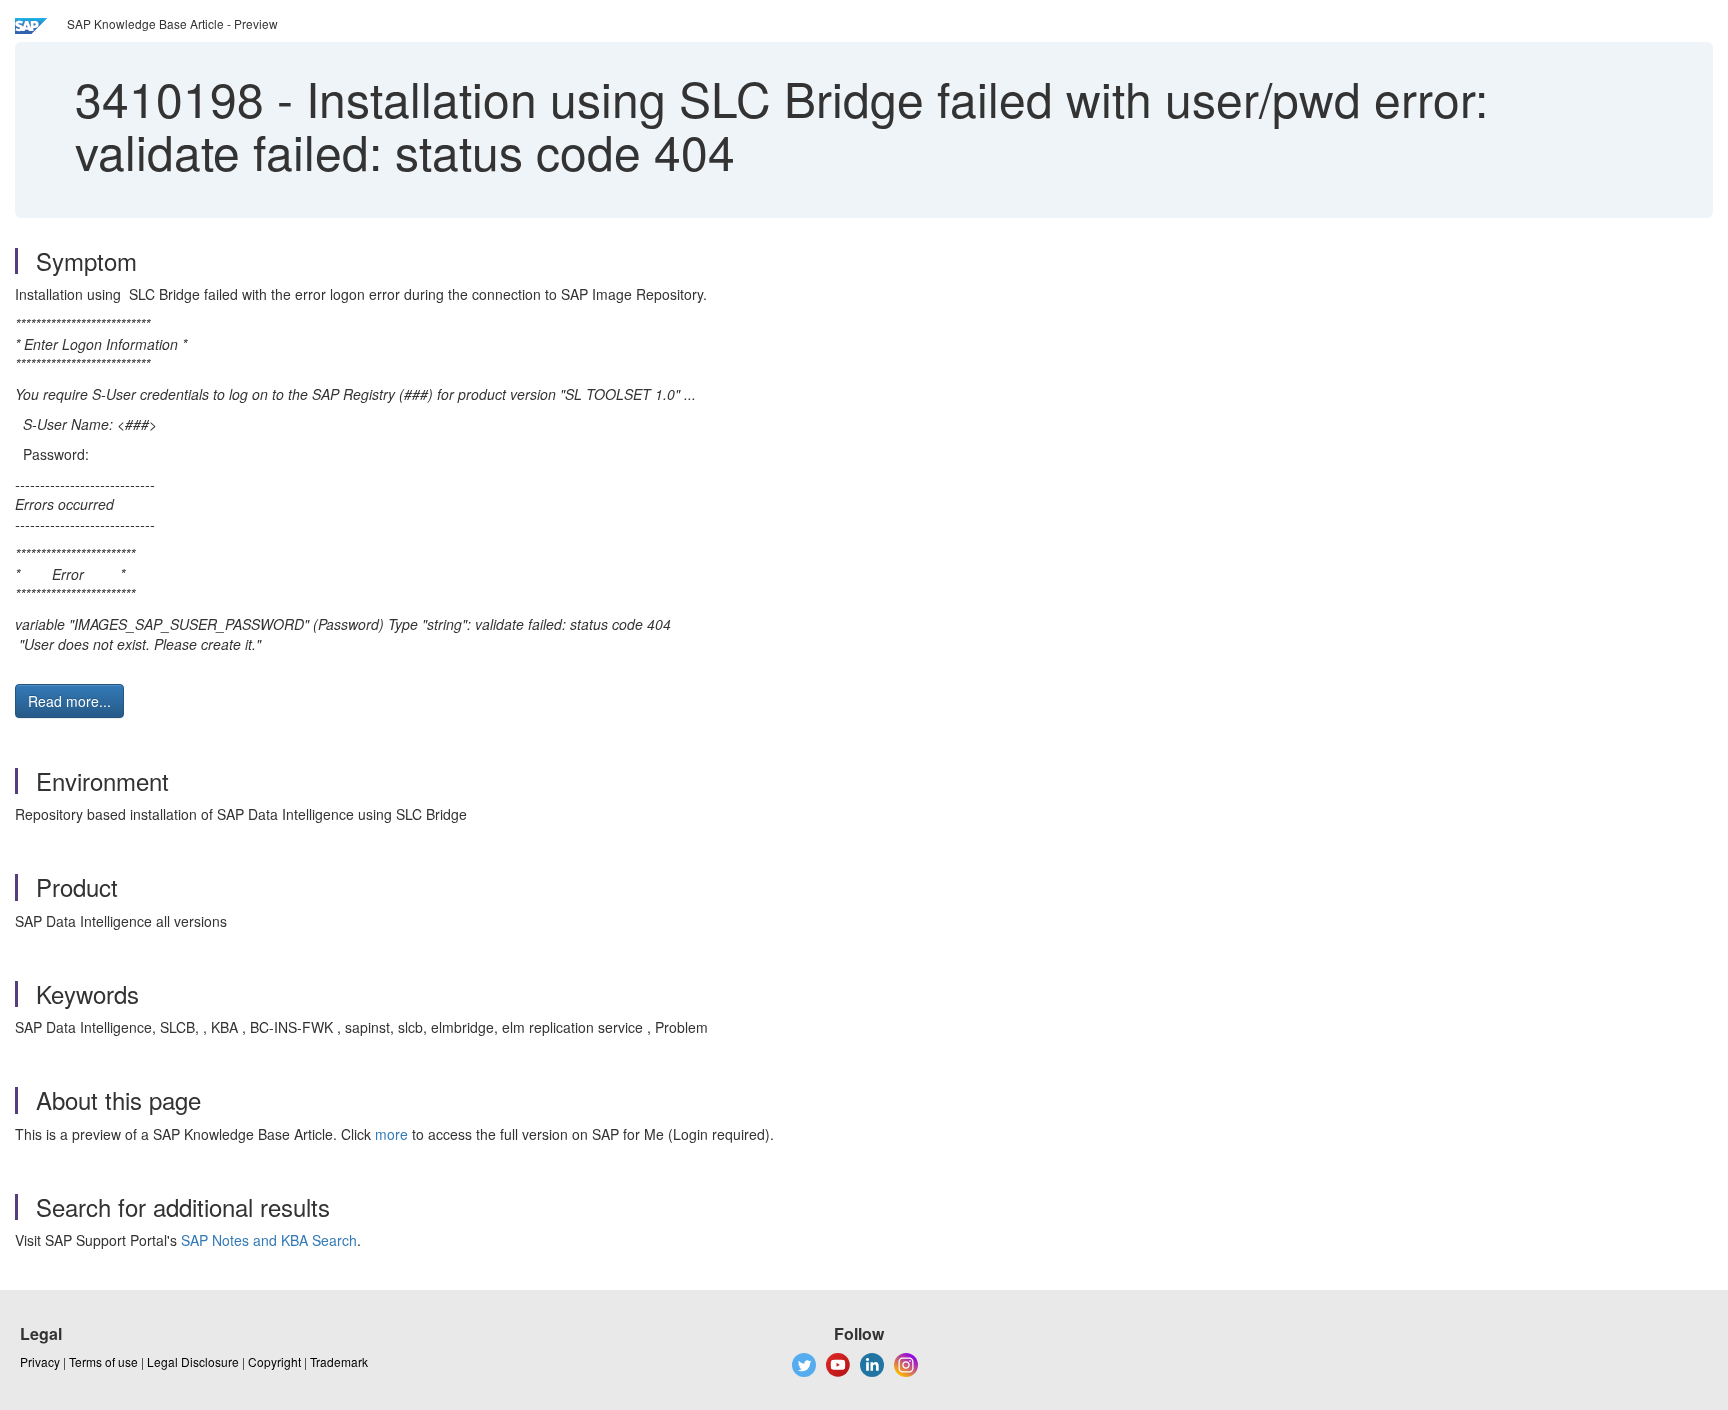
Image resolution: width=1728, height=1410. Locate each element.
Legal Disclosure (193, 1361)
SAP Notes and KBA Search (269, 1240)
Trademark (339, 1361)
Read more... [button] (69, 701)
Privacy (40, 1361)
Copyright (274, 1361)
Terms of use (103, 1361)
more (391, 1134)
